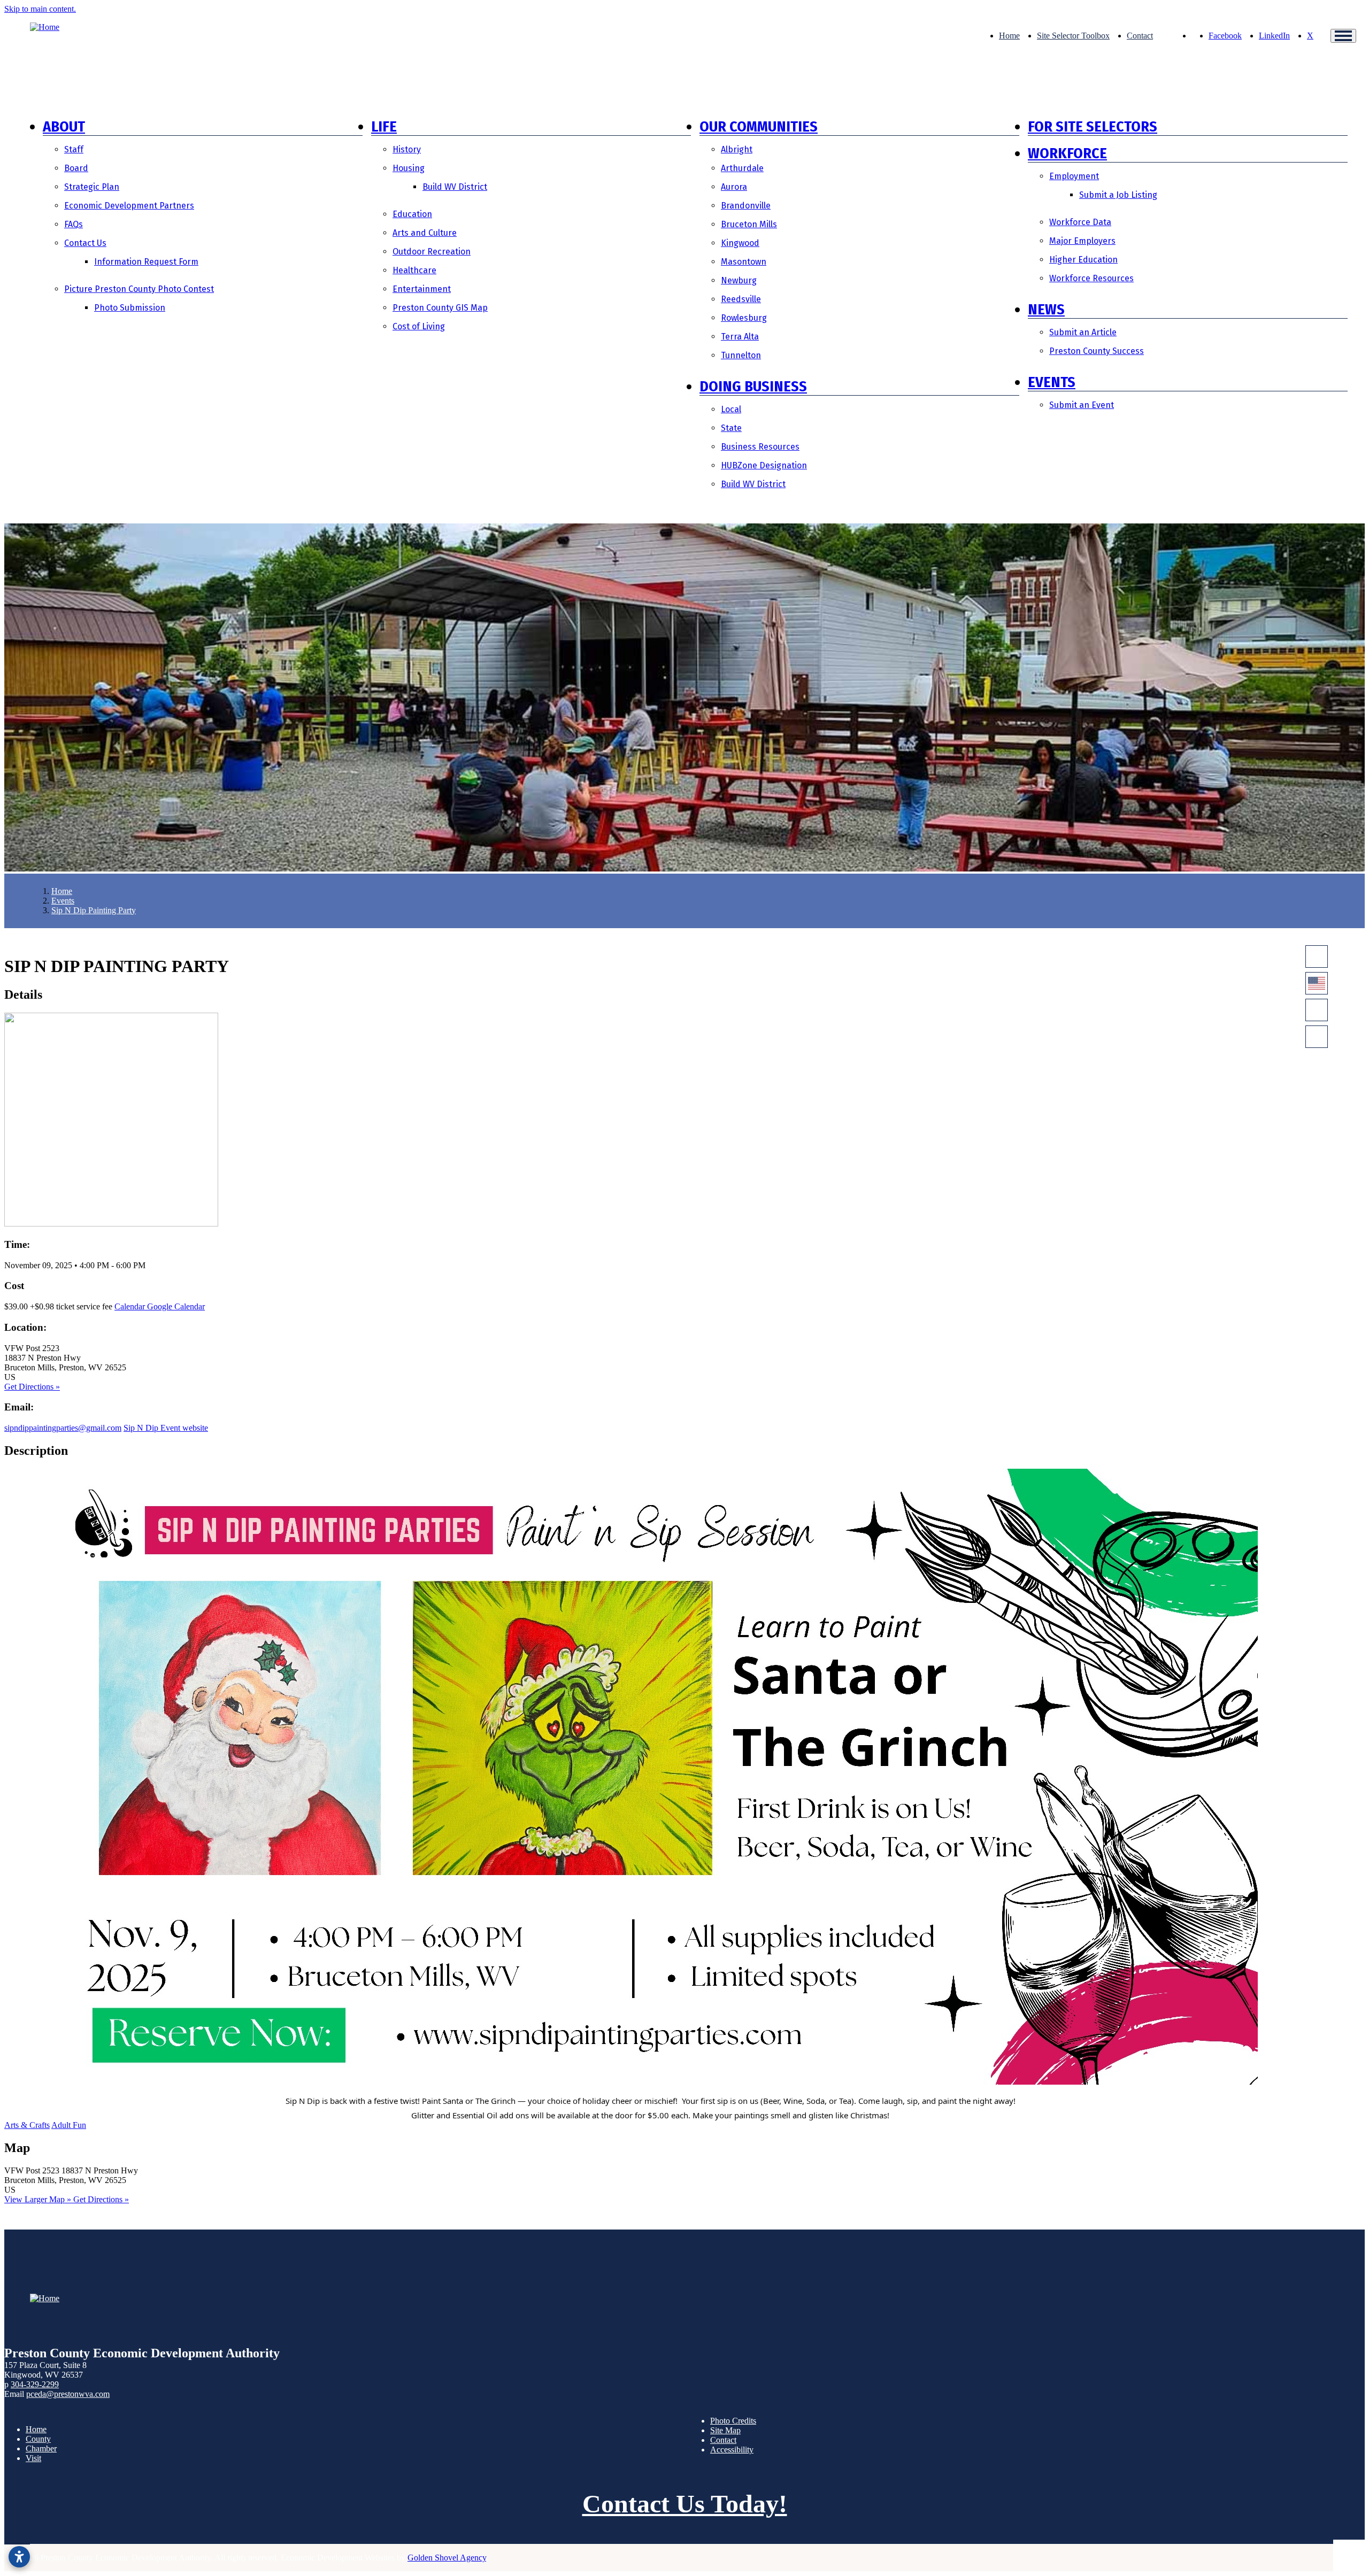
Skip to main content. (40, 9)
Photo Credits (733, 2421)
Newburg (739, 280)
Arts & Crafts (27, 2125)
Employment (1074, 176)
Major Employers (1082, 241)
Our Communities (759, 126)
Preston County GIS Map (440, 308)
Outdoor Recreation (432, 252)
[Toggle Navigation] (1343, 36)
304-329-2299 (35, 2384)
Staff (74, 149)
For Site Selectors (1093, 126)
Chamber (41, 2448)
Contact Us (85, 243)
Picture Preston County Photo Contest (139, 289)
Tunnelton (741, 355)
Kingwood (740, 243)
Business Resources (760, 447)
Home (1009, 36)
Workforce (1067, 153)
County (38, 2439)
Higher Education (1083, 260)
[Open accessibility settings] (19, 2557)
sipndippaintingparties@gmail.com (63, 1428)
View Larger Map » (39, 2199)
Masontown (744, 262)
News (1046, 309)
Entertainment (422, 289)
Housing (409, 168)
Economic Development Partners (129, 206)
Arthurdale (742, 168)
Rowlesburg (744, 318)
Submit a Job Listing (1118, 195)
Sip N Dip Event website (166, 1428)
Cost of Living (419, 326)
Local (731, 409)
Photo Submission (130, 308)
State (731, 428)
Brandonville (746, 206)
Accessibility (732, 2450)
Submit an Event (1082, 405)
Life (384, 126)
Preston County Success (1097, 351)
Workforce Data (1080, 222)
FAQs (74, 224)
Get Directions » (32, 1387)
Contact (1140, 36)
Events (1052, 382)
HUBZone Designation (764, 465)
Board (76, 168)
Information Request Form (146, 262)
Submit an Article (1083, 332)
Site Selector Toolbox (1073, 36)
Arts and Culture (425, 233)
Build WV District (455, 187)
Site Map (725, 2430)
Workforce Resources (1091, 278)
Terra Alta (740, 337)
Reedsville (741, 299)
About (64, 126)
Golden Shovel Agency (447, 2558)
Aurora (734, 187)
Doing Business (753, 386)
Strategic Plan (92, 187)
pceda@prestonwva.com (68, 2394)
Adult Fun (69, 2125)
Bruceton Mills (749, 224)
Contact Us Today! (685, 2504)
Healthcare (414, 270)
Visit (33, 2458)
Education (412, 214)
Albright (737, 149)
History (407, 149)
